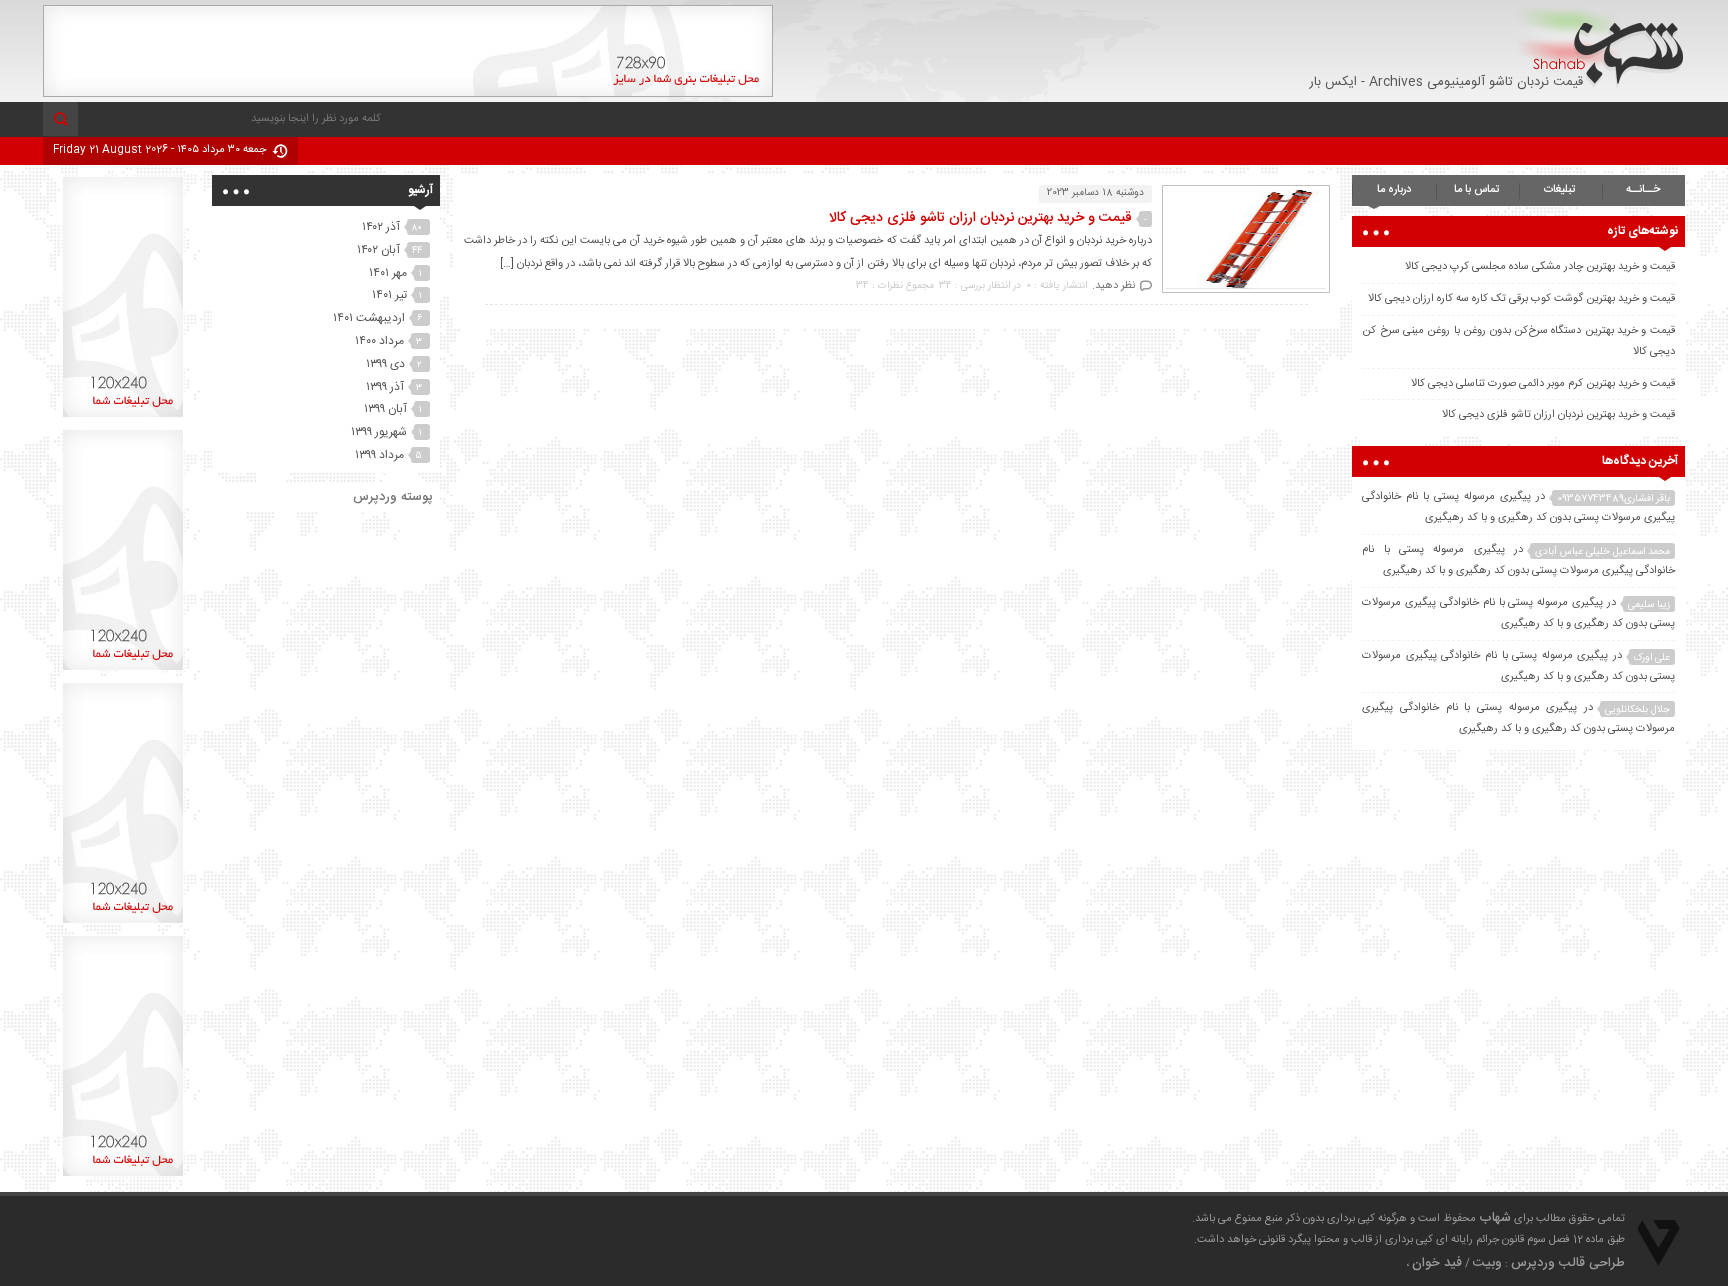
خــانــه (1643, 190)
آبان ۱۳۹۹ (385, 409)
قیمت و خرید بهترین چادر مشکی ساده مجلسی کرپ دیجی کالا (1540, 267)
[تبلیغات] (408, 94)
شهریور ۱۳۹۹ (379, 432)
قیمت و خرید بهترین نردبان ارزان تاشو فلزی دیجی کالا (980, 218)
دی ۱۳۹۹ (385, 364)
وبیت (1487, 1263)
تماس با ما (1477, 190)
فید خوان (1437, 1263)
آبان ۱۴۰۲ (378, 250)
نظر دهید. (1113, 286)
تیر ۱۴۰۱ (389, 295)
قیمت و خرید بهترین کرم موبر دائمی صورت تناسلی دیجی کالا (1543, 384)
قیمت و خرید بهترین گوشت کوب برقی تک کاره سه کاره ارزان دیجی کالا (1521, 299)
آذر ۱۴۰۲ (381, 227)
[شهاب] (1600, 46)
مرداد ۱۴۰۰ (379, 341)
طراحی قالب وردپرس (1568, 1263)
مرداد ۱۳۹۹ (379, 455)
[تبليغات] (123, 417)
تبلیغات (1560, 190)
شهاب (1495, 1218)
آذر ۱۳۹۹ (385, 387)
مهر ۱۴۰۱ (388, 273)
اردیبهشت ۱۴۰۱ (369, 318)
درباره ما (1394, 190)
